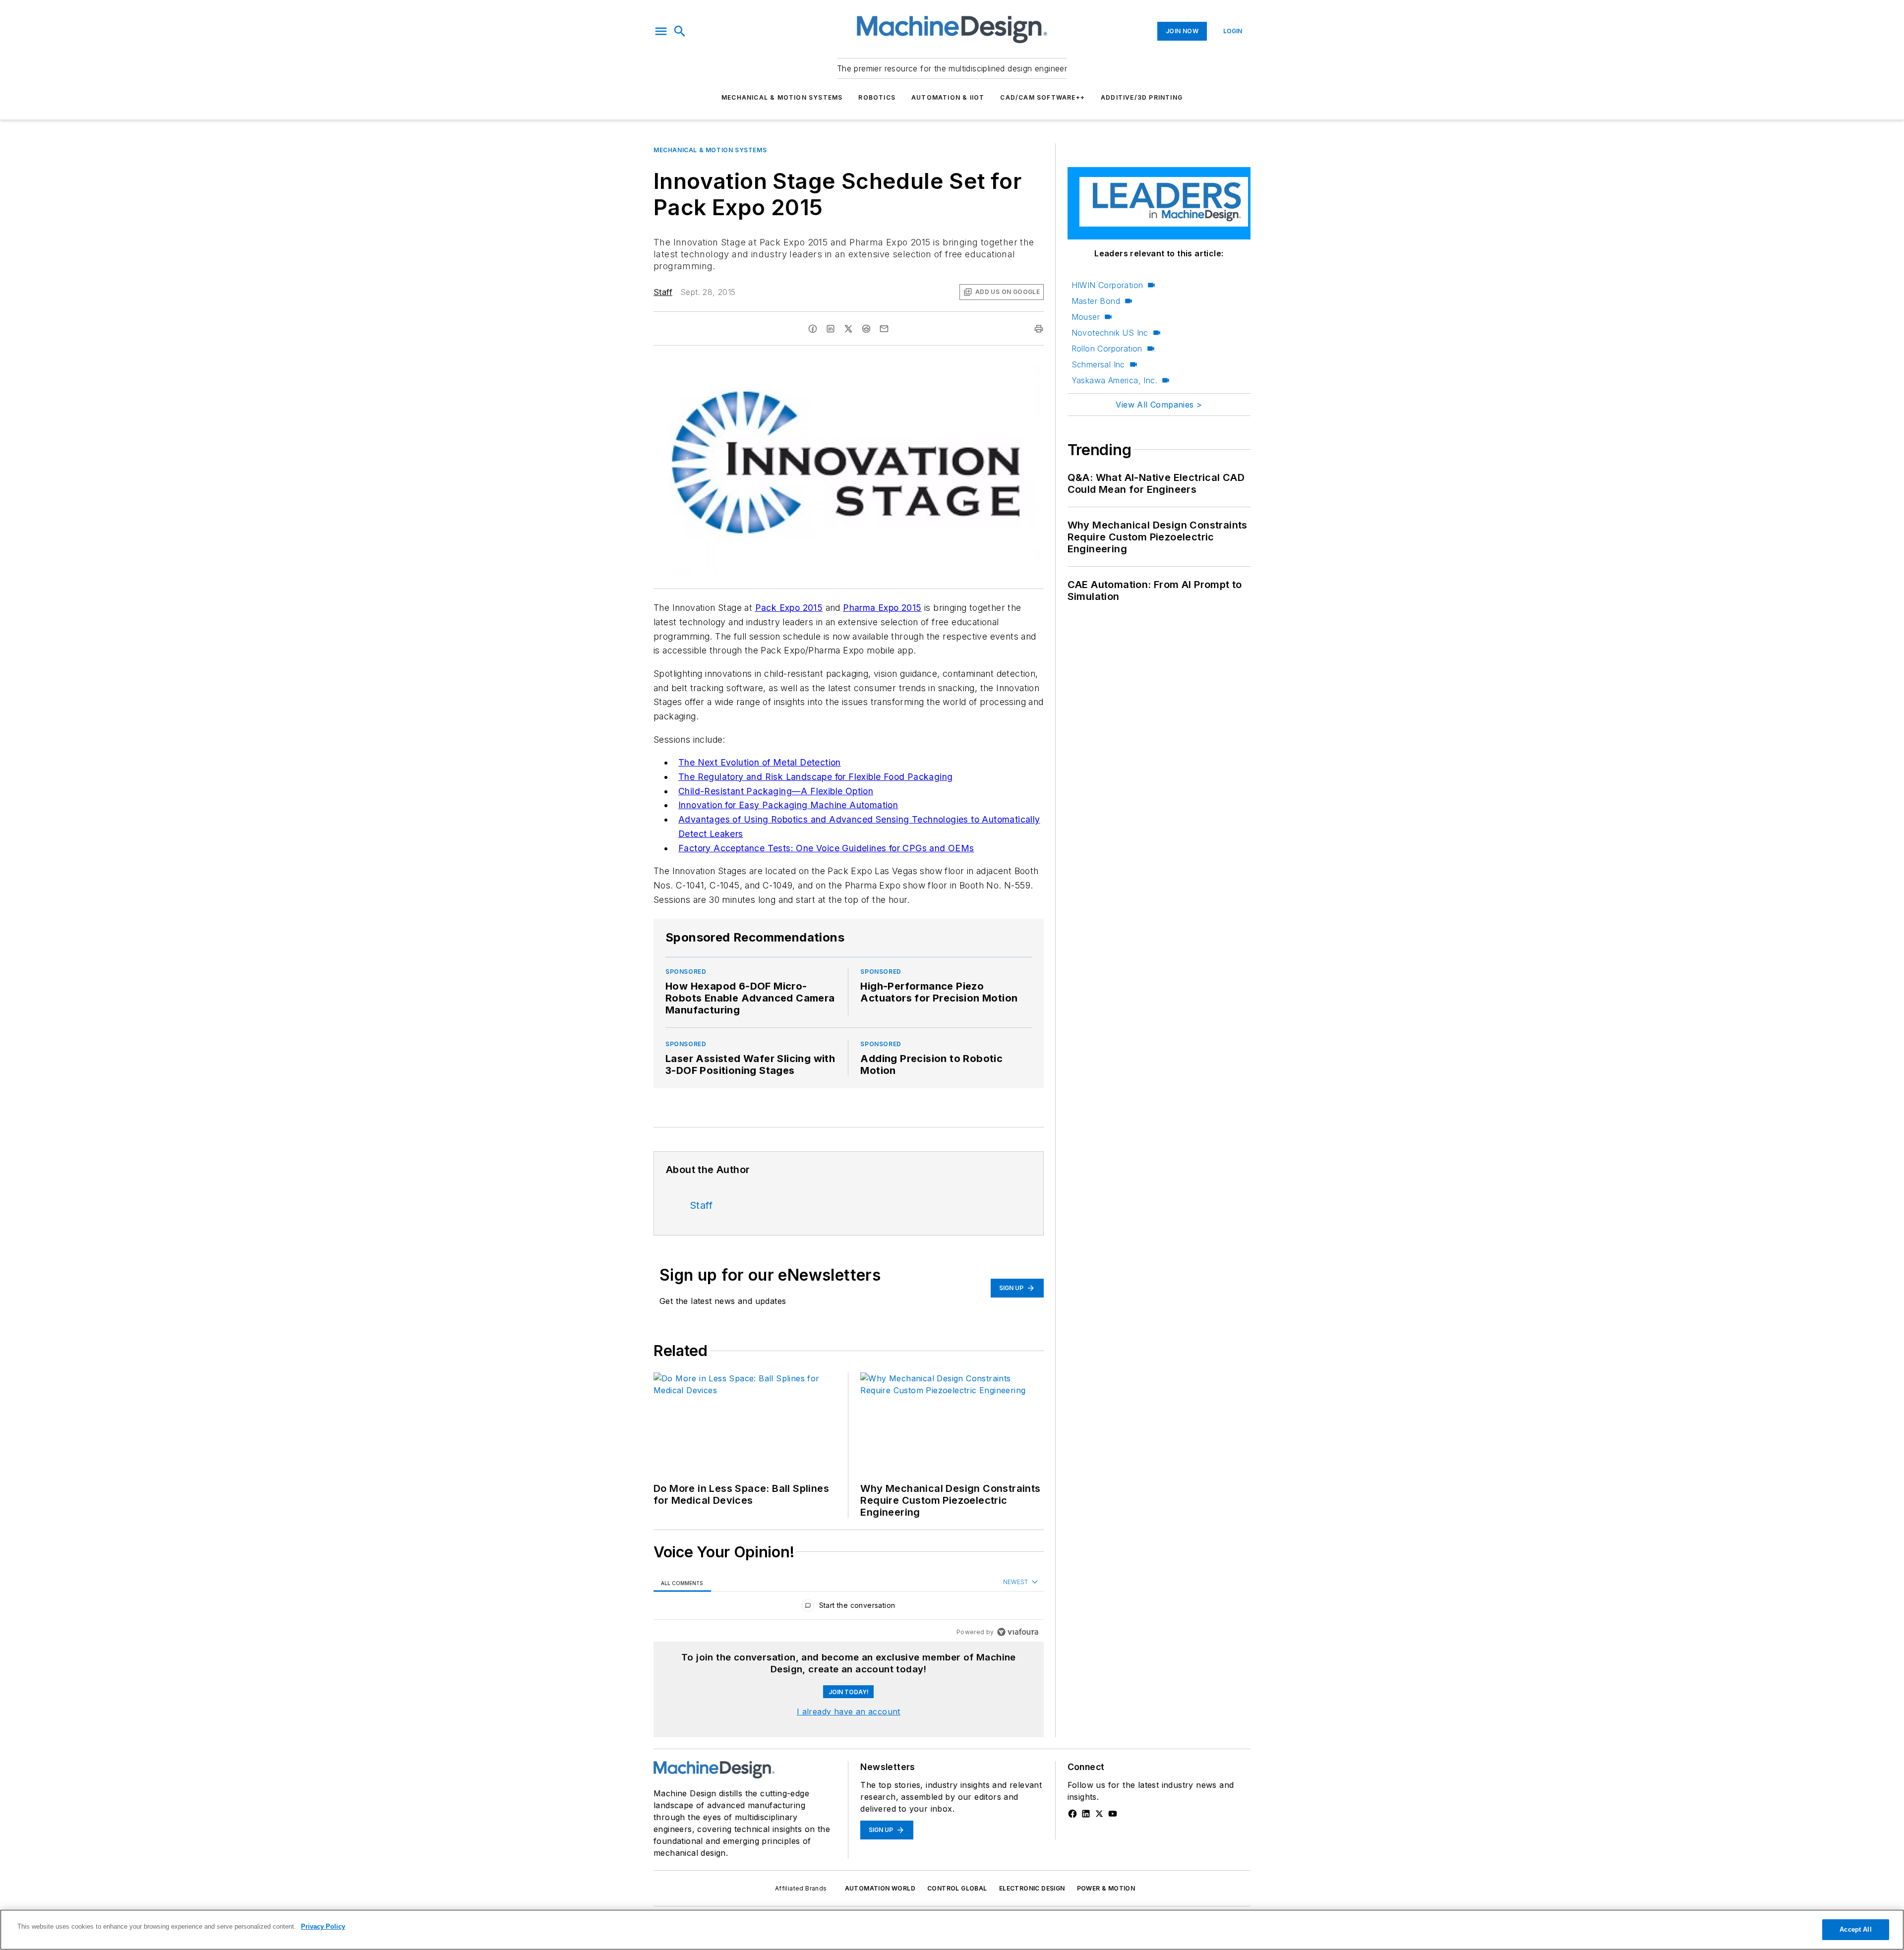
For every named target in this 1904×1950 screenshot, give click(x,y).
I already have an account (849, 1712)
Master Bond (1096, 301)
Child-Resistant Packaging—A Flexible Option (776, 791)
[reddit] (866, 329)
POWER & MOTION (1106, 1888)
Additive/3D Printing (1142, 97)
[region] (849, 1608)
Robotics (877, 97)
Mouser (1086, 317)
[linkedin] (831, 329)
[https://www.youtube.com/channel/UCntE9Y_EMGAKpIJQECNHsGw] (1113, 1814)
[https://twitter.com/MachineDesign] (1099, 1814)
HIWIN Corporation (1107, 285)
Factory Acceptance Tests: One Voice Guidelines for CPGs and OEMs (826, 848)
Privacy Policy (323, 1926)
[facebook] (813, 329)
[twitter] (848, 329)
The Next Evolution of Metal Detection (760, 762)
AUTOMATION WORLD (880, 1888)
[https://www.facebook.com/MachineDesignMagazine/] (1072, 1814)
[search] (680, 31)
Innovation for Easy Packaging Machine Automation (788, 805)
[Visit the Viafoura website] (1018, 1632)
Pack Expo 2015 (789, 608)
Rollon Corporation (1107, 349)
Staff (663, 292)
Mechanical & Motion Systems (782, 97)
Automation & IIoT (948, 97)
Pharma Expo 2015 (882, 608)
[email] (884, 329)
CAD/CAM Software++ (1042, 97)
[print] (1039, 329)
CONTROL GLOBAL (957, 1888)
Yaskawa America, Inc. (1114, 380)
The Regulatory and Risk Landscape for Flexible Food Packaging (815, 777)
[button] (661, 31)
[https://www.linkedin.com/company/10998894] (1086, 1814)
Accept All (1855, 1929)
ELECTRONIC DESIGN (1032, 1888)
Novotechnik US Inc (1110, 333)
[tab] (682, 1583)
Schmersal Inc (1098, 364)
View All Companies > (1159, 405)
